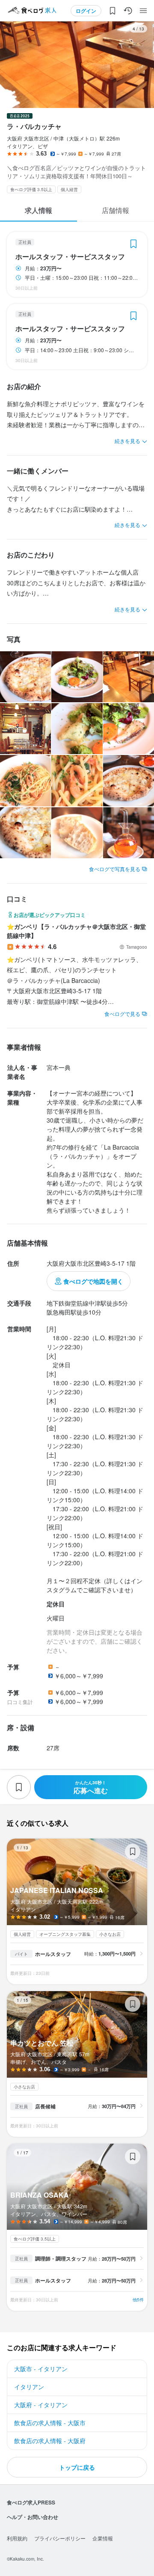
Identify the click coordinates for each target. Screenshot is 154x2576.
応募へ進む (91, 1787)
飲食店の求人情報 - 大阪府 (50, 2441)
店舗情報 (115, 210)
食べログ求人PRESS (31, 2502)
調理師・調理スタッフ (61, 2258)
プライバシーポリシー (60, 2538)
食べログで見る (122, 1014)
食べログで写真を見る (115, 869)
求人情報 (38, 210)
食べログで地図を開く (93, 1281)
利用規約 (17, 2538)
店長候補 (45, 2106)
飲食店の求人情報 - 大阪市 (50, 2423)
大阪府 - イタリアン (41, 2405)
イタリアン (29, 2387)
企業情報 (103, 2538)
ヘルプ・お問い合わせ (33, 2517)
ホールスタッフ (53, 1954)
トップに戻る (77, 2467)
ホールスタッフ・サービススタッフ (70, 257)
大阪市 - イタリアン (41, 2369)
